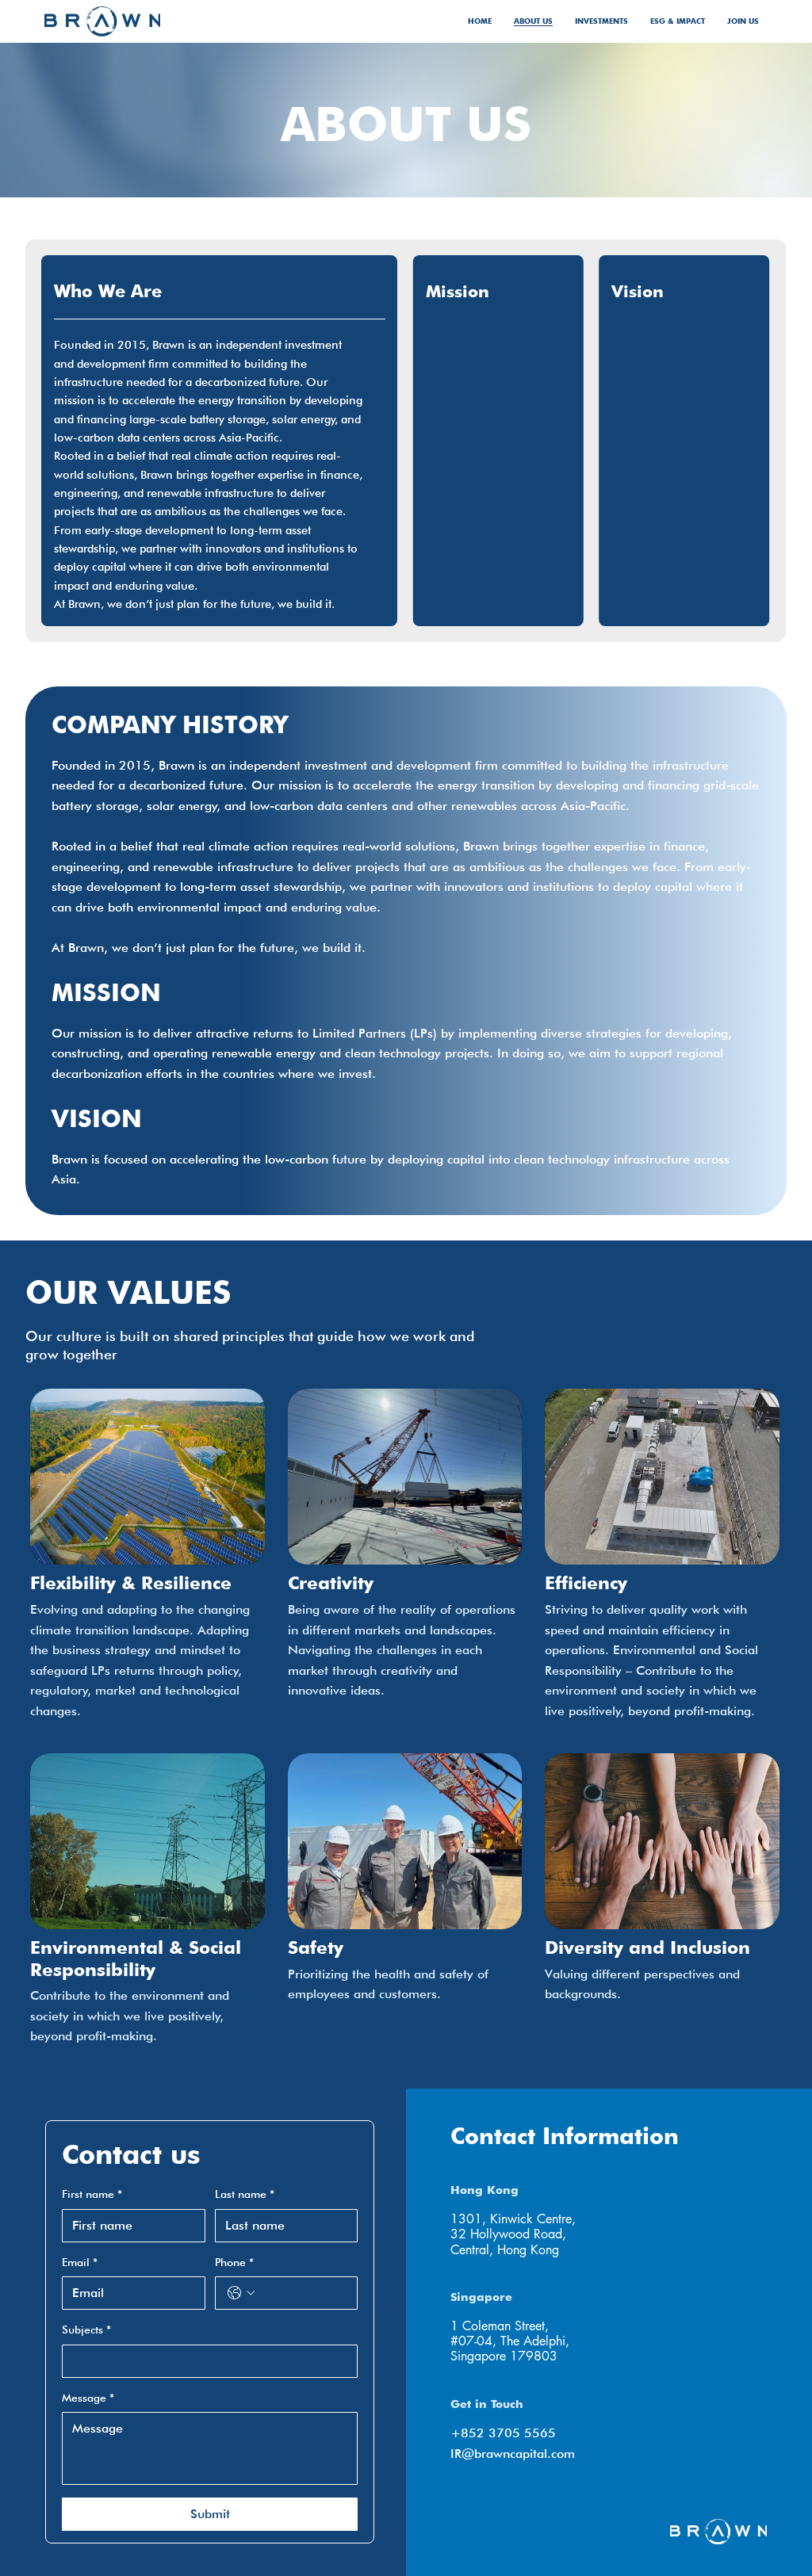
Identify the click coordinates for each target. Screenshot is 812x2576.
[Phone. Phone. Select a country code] (241, 2293)
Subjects (86, 2329)
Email (80, 2262)
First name (92, 2194)
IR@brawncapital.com (513, 2454)
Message (88, 2398)
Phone (234, 2262)
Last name (245, 2194)
